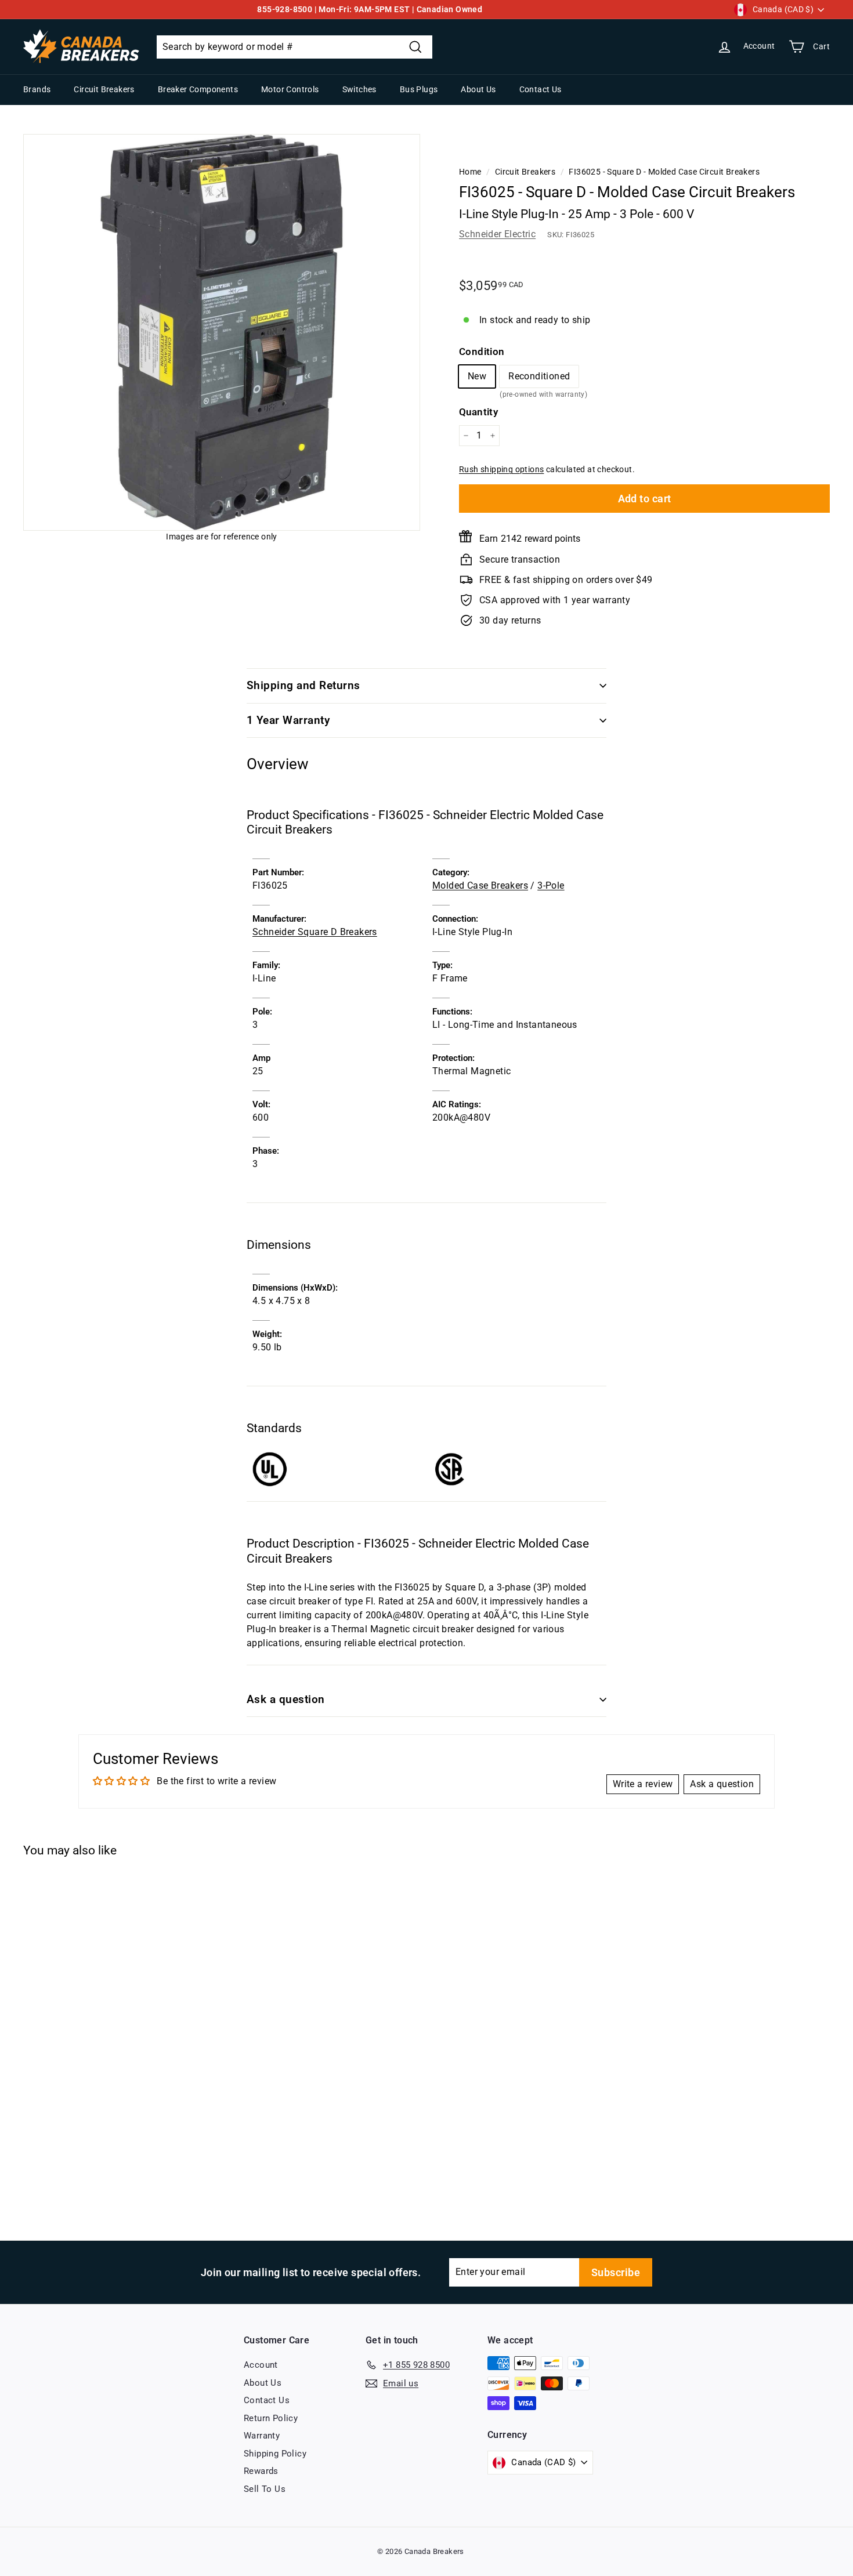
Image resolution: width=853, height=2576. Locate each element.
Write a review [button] (643, 1784)
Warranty (262, 2436)
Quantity (478, 412)
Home (470, 172)
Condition (482, 352)
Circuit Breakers (104, 89)
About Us (478, 89)
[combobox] (294, 47)
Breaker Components (198, 89)
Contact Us (541, 89)
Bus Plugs (419, 89)
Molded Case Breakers (480, 885)
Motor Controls (290, 89)
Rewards (261, 2471)
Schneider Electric (497, 234)
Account (261, 2365)
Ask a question (286, 1699)
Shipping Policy (275, 2454)
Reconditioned (539, 379)
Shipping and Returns (303, 685)
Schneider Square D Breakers (315, 932)
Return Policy (271, 2418)
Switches (359, 89)
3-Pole (551, 885)
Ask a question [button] (722, 1784)
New (477, 376)
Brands (37, 89)
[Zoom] (222, 332)
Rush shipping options (501, 469)
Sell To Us (265, 2489)
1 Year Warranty (288, 720)
